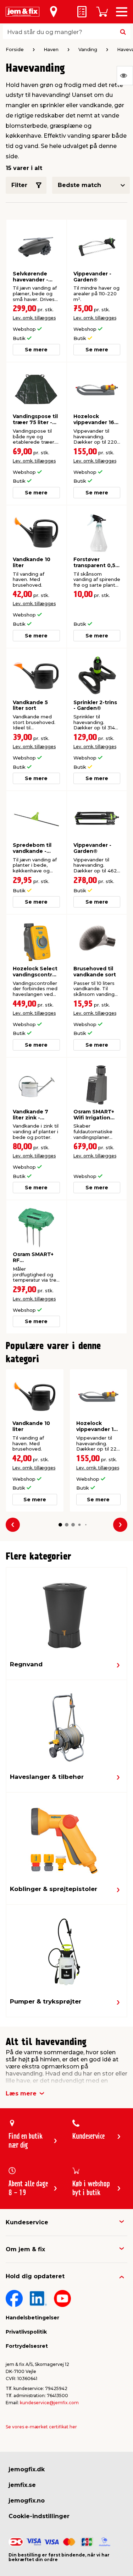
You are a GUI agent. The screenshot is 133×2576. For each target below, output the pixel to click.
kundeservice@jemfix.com (49, 2403)
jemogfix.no (27, 2501)
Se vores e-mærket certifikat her (41, 2427)
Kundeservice (27, 2222)
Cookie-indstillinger (39, 2516)
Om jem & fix (25, 2249)
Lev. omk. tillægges (34, 318)
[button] (60, 1525)
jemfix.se (22, 2485)
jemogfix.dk (27, 2469)
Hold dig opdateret (35, 2276)
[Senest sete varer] (125, 76)
